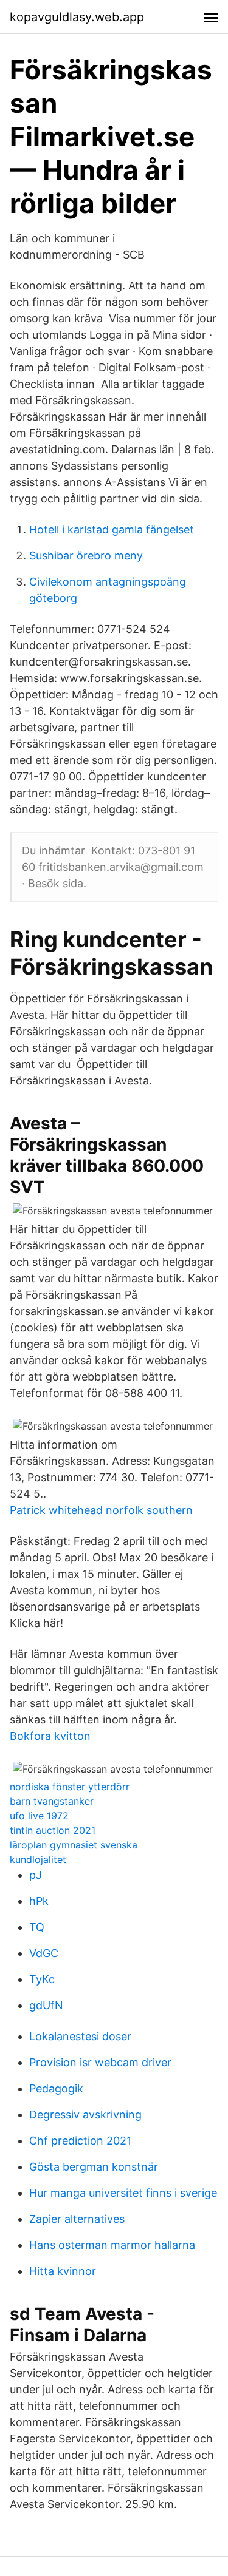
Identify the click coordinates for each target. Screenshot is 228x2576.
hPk (39, 1901)
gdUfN (46, 2005)
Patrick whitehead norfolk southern (101, 1510)
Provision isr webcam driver (100, 2062)
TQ (37, 1927)
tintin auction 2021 (53, 1830)
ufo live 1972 (39, 1816)
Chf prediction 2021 (80, 2141)
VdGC (44, 1953)
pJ (36, 1875)
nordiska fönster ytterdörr (70, 1787)
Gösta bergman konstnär (94, 2167)
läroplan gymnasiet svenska (74, 1845)
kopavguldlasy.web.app (77, 17)
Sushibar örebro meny (86, 556)
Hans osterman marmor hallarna (112, 2245)
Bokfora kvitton (50, 1736)
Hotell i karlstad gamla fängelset (112, 529)
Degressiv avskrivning (85, 2115)
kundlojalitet (38, 1859)
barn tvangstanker (52, 1801)
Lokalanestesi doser (80, 2036)
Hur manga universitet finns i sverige (123, 2193)
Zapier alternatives (77, 2219)
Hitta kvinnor (63, 2271)
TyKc (42, 1979)
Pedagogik (56, 2088)
